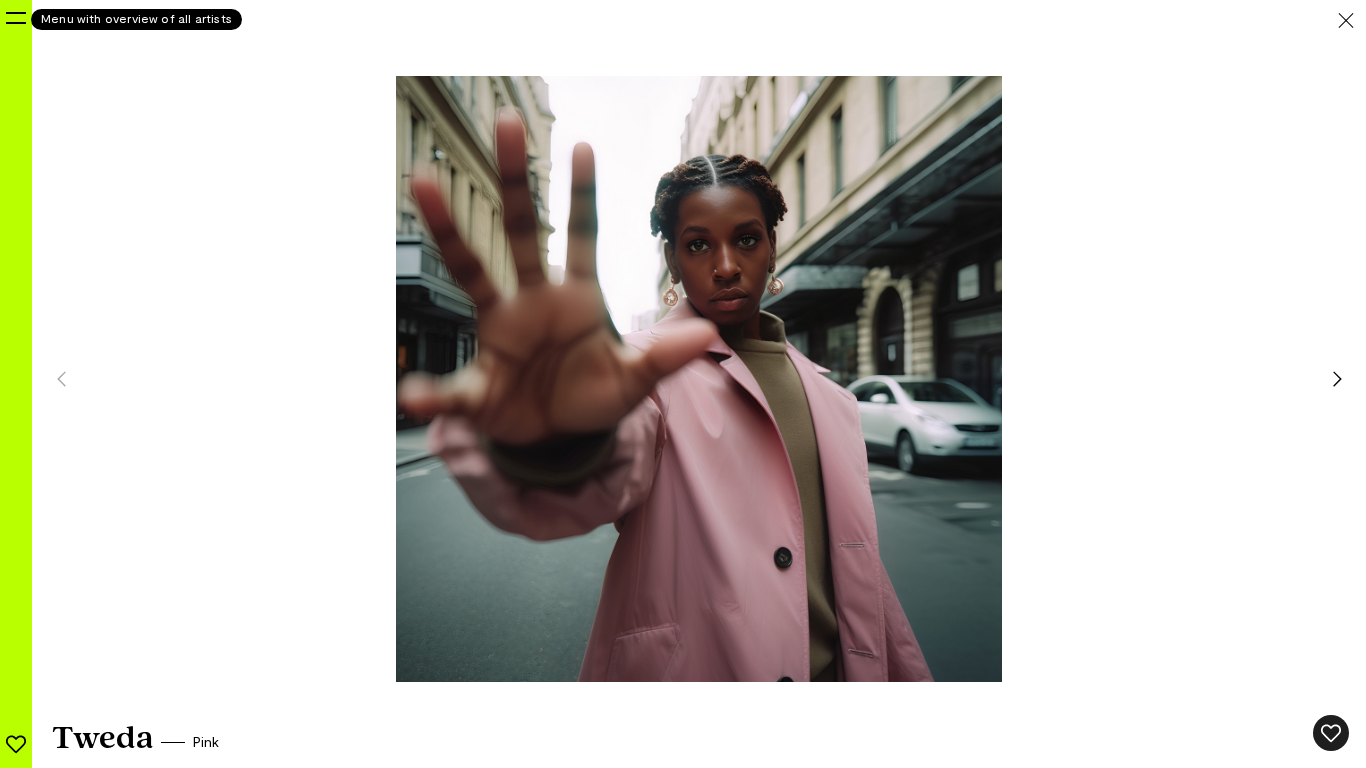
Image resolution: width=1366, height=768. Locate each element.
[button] (1342, 379)
